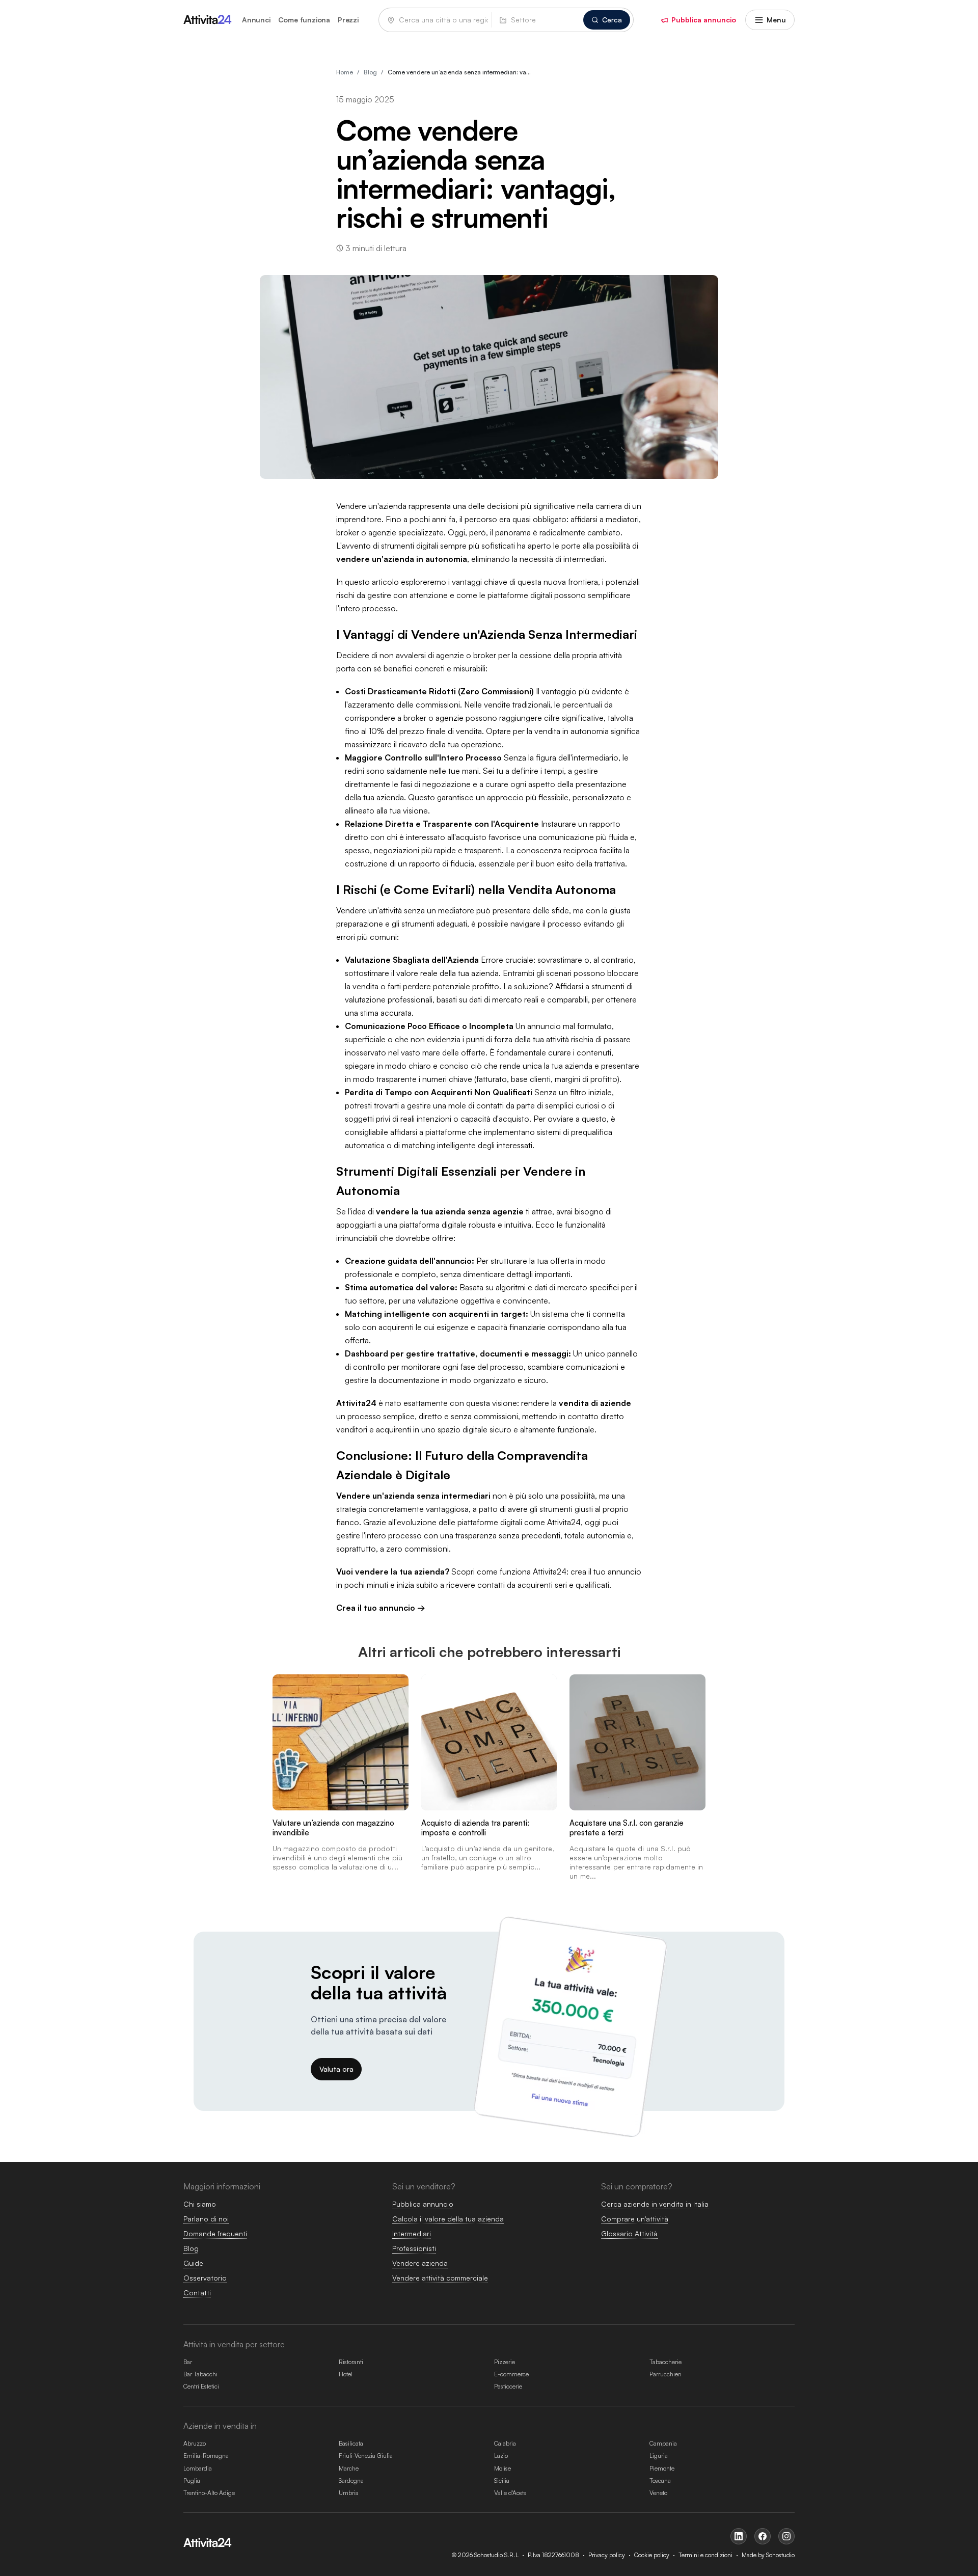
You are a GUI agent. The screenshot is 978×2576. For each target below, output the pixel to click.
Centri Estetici (201, 2386)
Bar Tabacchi (200, 2374)
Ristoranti (351, 2362)
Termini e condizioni (705, 2555)
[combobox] (538, 20)
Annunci (256, 20)
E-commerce (511, 2374)
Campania (663, 2443)
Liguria (659, 2456)
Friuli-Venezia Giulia (366, 2456)
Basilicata (351, 2443)
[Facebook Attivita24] (763, 2536)
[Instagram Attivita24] (786, 2536)
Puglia (192, 2480)
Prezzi (348, 20)
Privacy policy (607, 2555)
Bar (188, 2362)
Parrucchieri (665, 2374)
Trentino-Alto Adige (209, 2493)
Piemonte (662, 2468)
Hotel (346, 2374)
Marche (349, 2468)
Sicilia (502, 2480)
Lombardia (198, 2468)
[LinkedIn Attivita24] (739, 2536)
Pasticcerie (508, 2386)
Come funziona (304, 20)
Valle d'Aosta (510, 2493)
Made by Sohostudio (768, 2555)
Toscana (660, 2480)
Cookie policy (652, 2555)
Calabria (505, 2443)
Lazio (501, 2456)
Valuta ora (336, 2069)
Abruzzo (195, 2443)
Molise (502, 2468)
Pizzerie (505, 2362)
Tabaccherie (665, 2362)
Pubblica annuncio (704, 20)
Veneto (658, 2493)
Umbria (349, 2493)
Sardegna (351, 2480)
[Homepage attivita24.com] (208, 20)
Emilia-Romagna (206, 2456)
